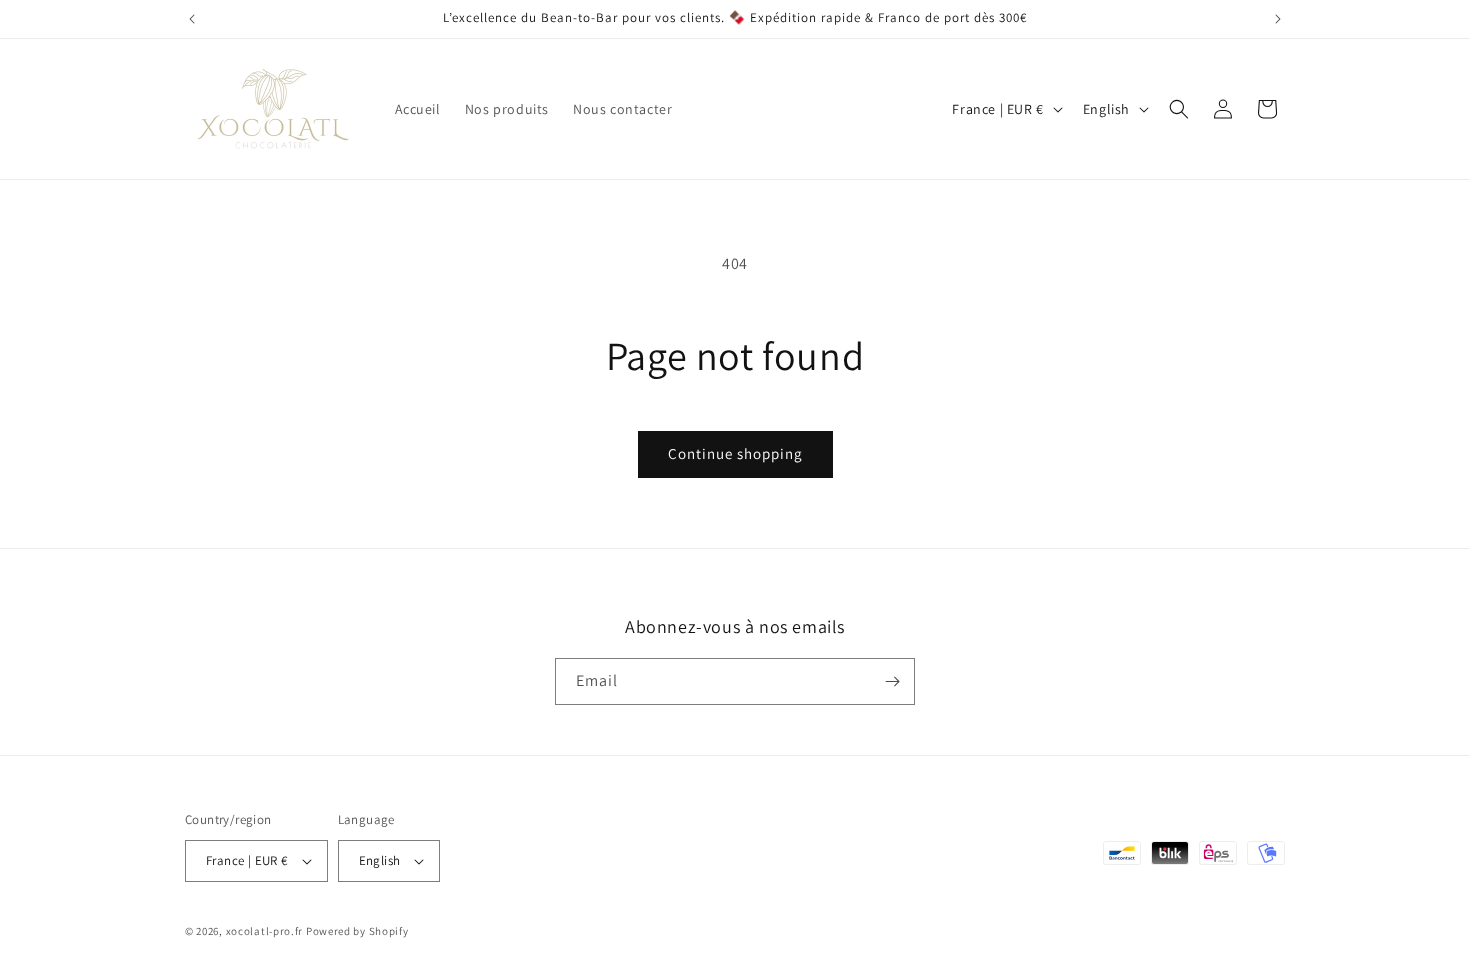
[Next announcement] (1278, 19)
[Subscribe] (892, 681)
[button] (1179, 109)
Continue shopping (735, 453)
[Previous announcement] (192, 19)
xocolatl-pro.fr (265, 931)
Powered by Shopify (357, 931)
